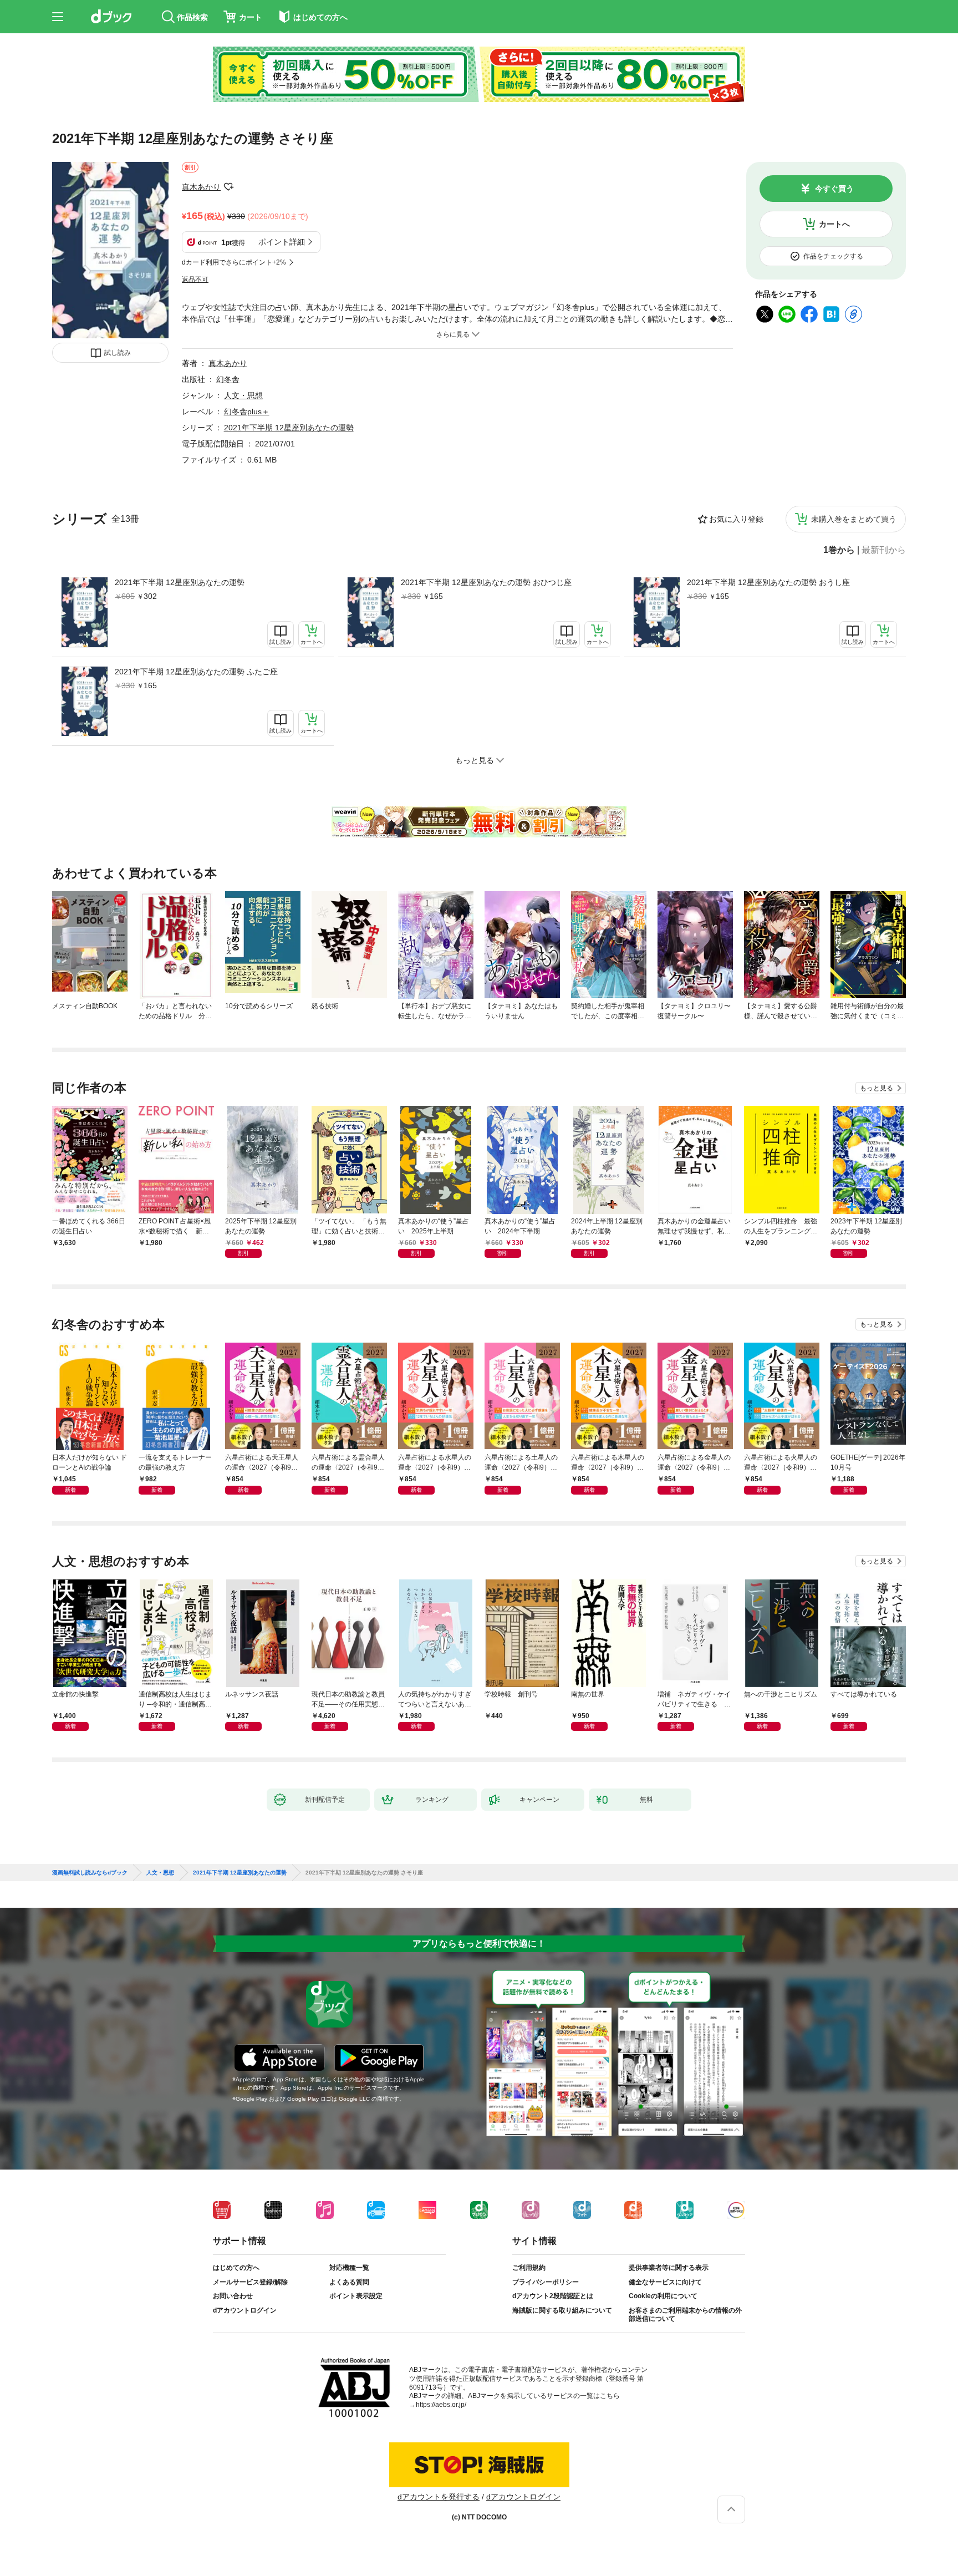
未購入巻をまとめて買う (854, 519)
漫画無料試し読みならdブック (90, 1873)
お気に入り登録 (736, 519)
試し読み (118, 353)
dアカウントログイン (245, 2310)
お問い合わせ (233, 2296)
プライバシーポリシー (546, 2282)
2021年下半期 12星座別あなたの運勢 (180, 582)
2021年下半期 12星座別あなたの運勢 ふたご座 (196, 672)
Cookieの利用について (663, 2296)
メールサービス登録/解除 (250, 2282)
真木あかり (201, 187)
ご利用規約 (529, 2268)
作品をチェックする (833, 256)
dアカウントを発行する (439, 2497)
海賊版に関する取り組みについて (562, 2310)
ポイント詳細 (282, 242)
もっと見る (877, 1088)
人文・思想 (243, 395)
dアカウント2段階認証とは (553, 2296)
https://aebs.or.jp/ (441, 2405)
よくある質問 (349, 2282)
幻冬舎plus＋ (247, 411)
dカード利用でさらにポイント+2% (234, 262)
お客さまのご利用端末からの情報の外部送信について (685, 2315)
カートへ (834, 224)
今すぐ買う (834, 189)
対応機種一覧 (349, 2268)
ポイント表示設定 (356, 2296)
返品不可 (195, 280)
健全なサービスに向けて (665, 2282)
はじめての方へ (236, 2268)
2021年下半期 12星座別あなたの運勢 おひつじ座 (486, 582)
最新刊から (884, 550)
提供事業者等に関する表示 (669, 2268)
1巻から (839, 550)
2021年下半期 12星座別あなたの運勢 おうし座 (768, 582)
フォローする (228, 187)
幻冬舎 (228, 379)
